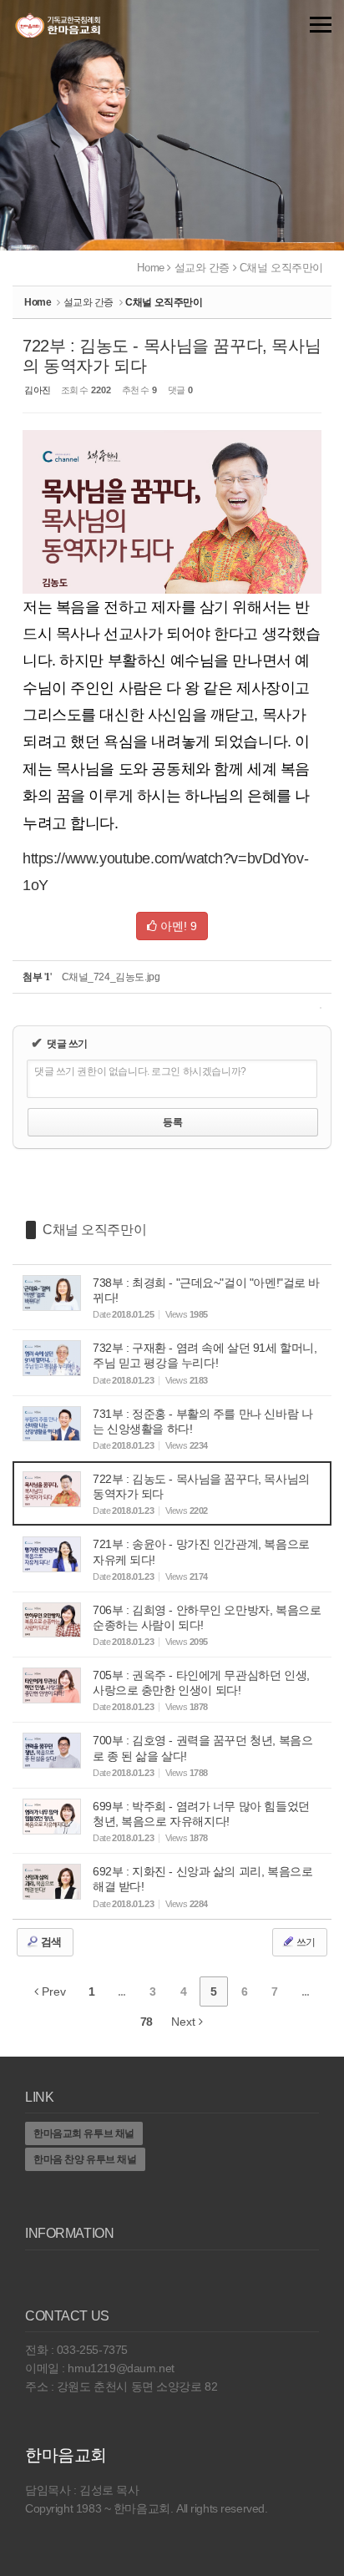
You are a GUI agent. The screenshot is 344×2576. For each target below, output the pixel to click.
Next (185, 2022)
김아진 (38, 390)
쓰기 (305, 1942)
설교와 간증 (202, 268)
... (121, 1991)
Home (150, 268)
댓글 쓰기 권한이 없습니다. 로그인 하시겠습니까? (140, 1071)
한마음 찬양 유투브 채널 (85, 2159)
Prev (52, 1991)
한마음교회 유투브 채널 (84, 2133)
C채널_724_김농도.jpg (111, 977)
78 (146, 2022)
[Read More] (172, 1297)
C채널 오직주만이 (281, 268)
